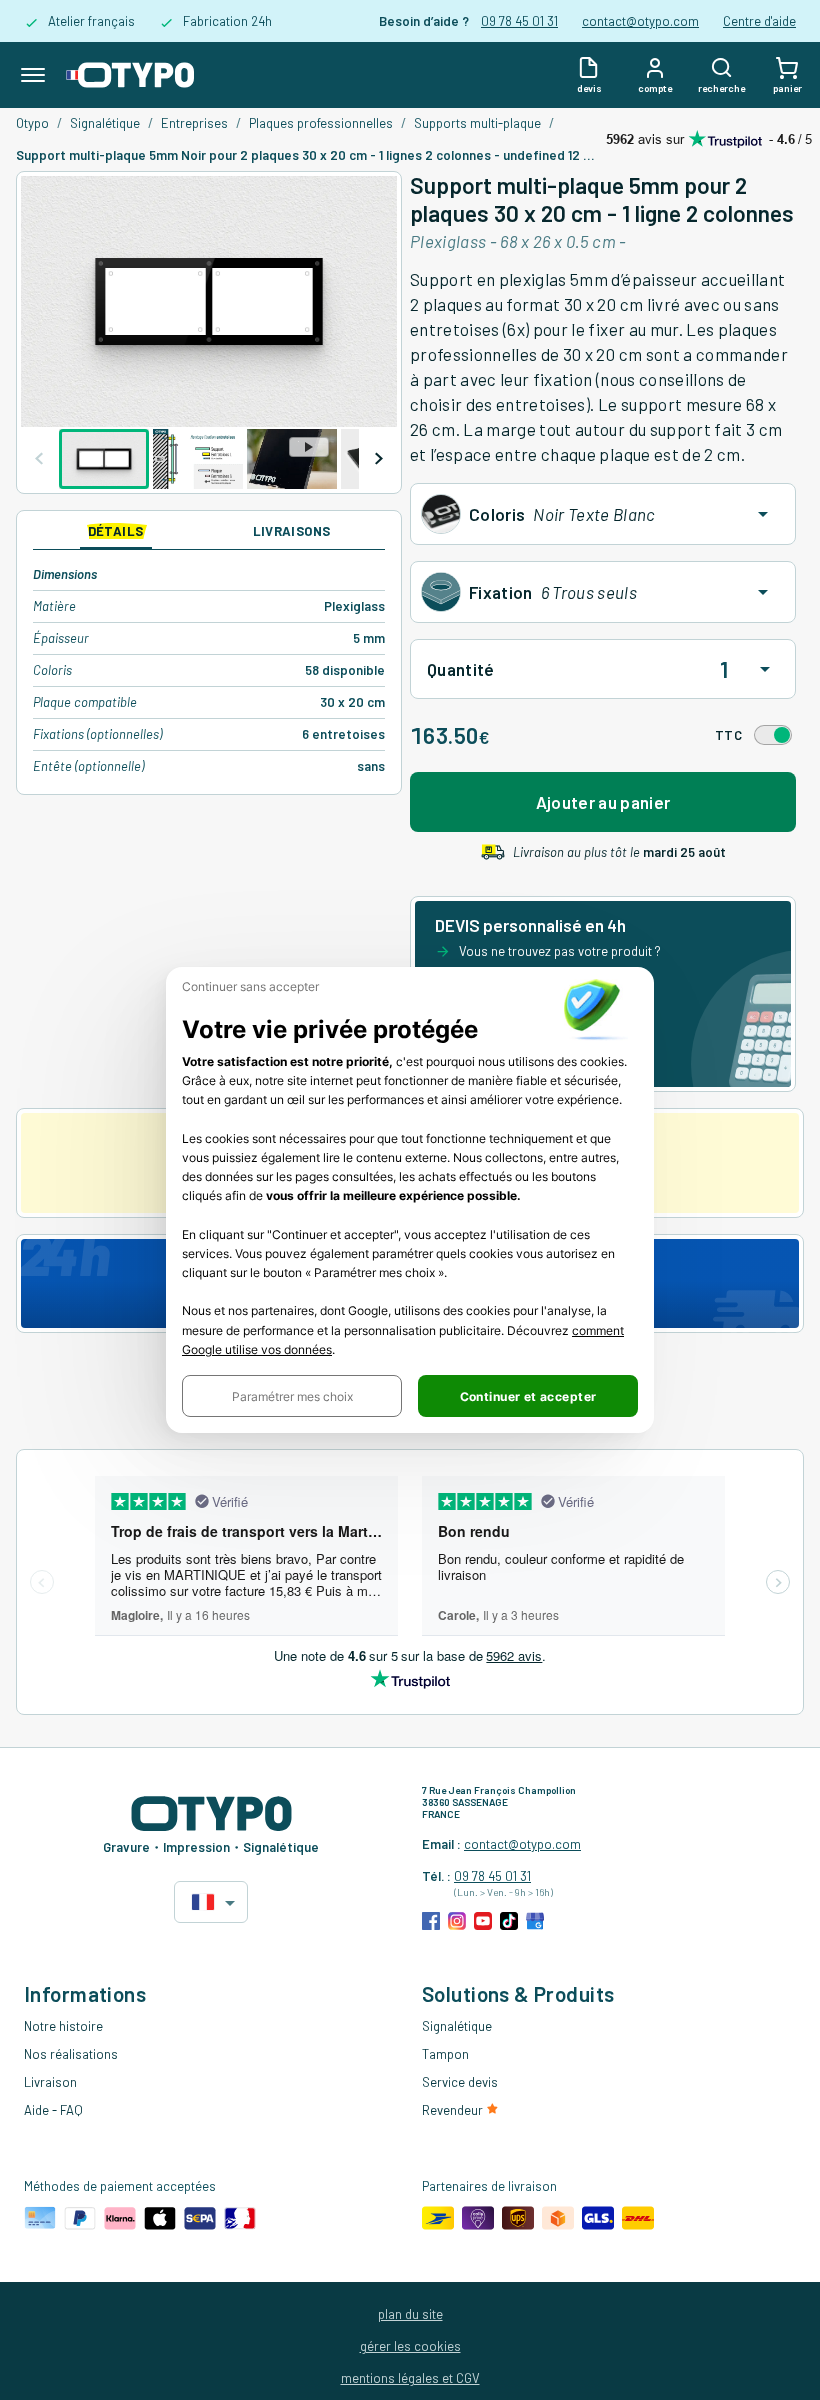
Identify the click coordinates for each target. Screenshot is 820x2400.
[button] (292, 1396)
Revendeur (454, 2110)
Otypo (32, 123)
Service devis (460, 2082)
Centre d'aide (759, 21)
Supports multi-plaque (477, 123)
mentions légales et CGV (410, 2378)
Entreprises (194, 123)
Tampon (445, 2054)
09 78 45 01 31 (519, 21)
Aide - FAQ (53, 2110)
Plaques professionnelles (321, 123)
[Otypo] (130, 75)
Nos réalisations (71, 2054)
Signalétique (105, 123)
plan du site (410, 2314)
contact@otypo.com (640, 21)
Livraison (50, 2082)
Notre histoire (63, 2026)
